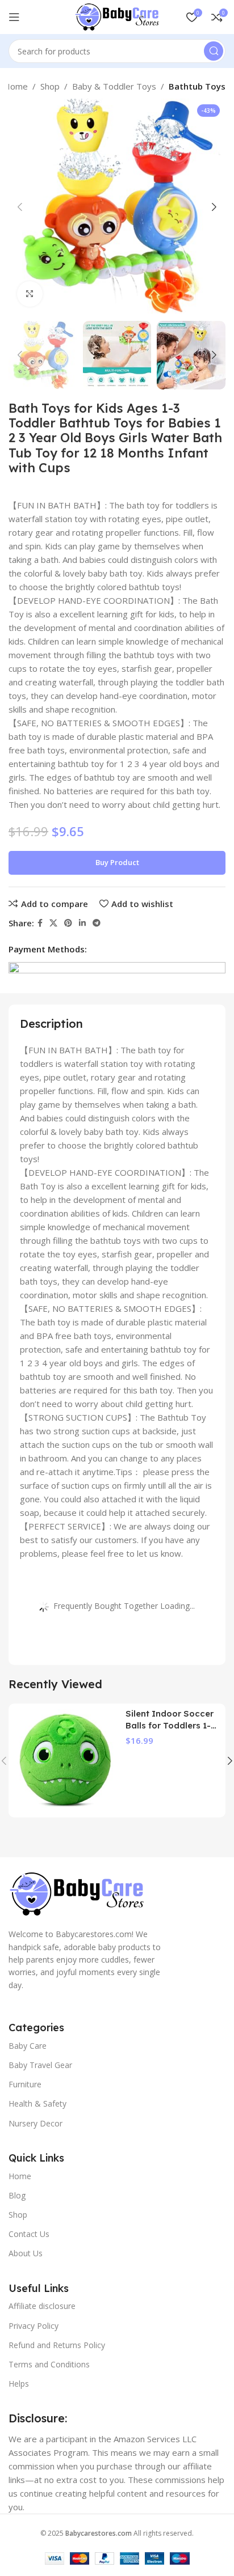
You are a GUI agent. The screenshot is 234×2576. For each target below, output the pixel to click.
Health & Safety (37, 2103)
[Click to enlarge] (30, 294)
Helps (19, 2384)
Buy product (117, 862)
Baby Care (28, 2046)
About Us (26, 2253)
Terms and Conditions (49, 2364)
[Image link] (77, 1893)
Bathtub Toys (197, 86)
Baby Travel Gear (40, 2065)
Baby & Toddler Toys (114, 86)
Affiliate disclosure (42, 2306)
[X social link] (53, 923)
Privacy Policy (34, 2326)
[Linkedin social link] (82, 923)
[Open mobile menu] (14, 17)
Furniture (25, 2084)
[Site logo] (117, 16)
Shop (50, 86)
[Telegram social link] (97, 923)
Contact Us (29, 2234)
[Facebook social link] (40, 923)
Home (16, 86)
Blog (17, 2195)
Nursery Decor (35, 2123)
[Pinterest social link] (68, 923)
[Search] (214, 51)
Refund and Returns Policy (57, 2345)
